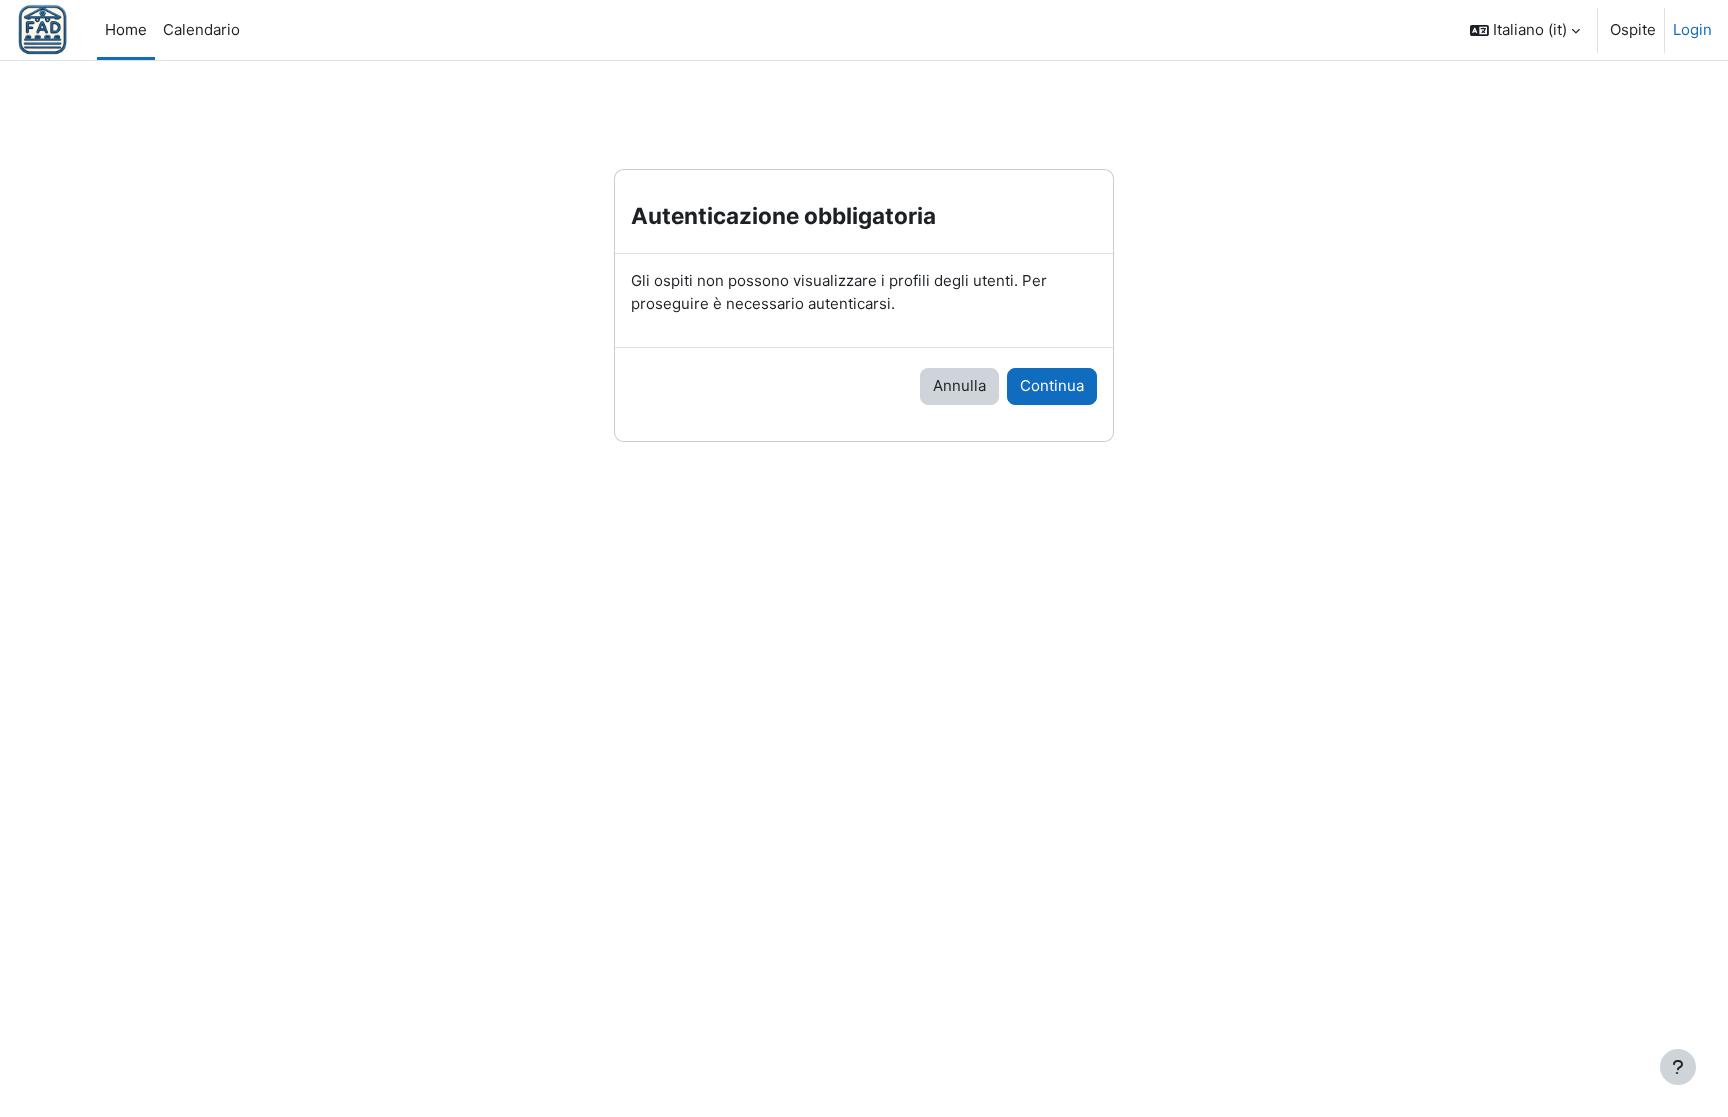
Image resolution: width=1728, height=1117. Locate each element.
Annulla (959, 385)
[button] (1525, 30)
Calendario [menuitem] (201, 29)
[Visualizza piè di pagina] (1678, 1067)
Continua (1052, 385)
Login (1692, 29)
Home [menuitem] (126, 29)
